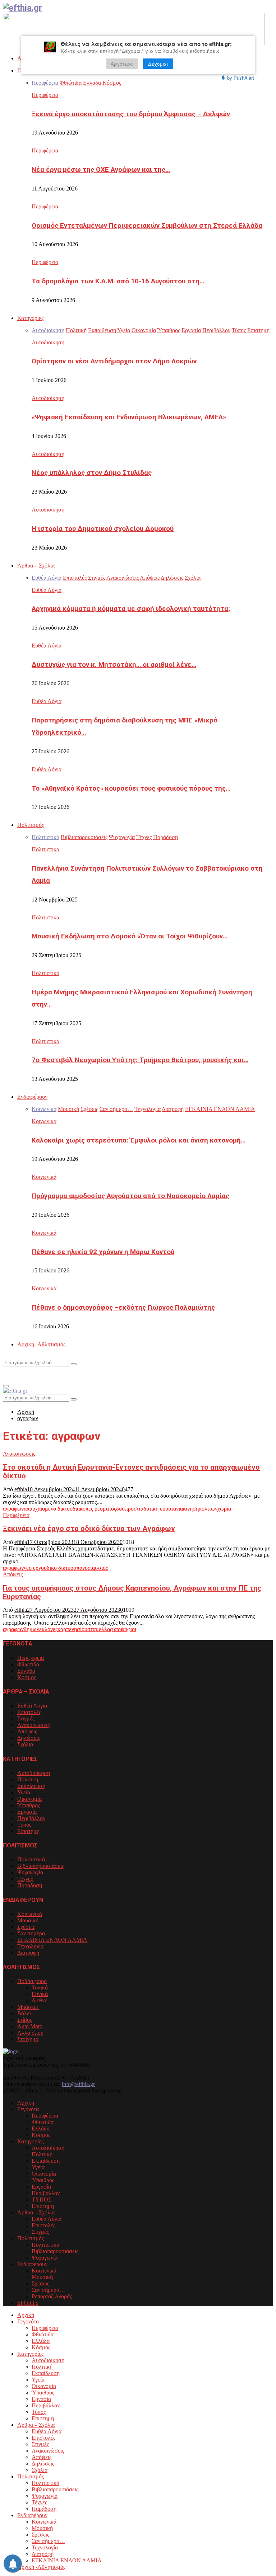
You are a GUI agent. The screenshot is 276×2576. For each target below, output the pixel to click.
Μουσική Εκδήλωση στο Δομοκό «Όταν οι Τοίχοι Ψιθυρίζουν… (130, 936)
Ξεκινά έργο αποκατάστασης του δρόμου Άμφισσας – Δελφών (131, 114)
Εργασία (27, 1812)
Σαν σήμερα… (34, 1933)
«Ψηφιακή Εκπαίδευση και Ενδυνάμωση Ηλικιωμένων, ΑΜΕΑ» (129, 417)
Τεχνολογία (30, 1946)
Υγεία (24, 1792)
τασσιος (99, 1568)
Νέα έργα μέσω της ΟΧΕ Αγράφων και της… (101, 170)
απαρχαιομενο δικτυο (48, 1509)
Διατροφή (28, 1953)
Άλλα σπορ (30, 2033)
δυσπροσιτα (130, 1509)
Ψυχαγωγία (30, 1872)
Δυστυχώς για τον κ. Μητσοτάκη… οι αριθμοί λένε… (114, 665)
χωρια (224, 1509)
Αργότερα (122, 64)
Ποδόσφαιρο (32, 1981)
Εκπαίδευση (31, 1786)
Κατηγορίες (30, 318)
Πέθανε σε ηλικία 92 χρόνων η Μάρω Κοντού (103, 1252)
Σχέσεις (26, 1927)
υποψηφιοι (124, 1629)
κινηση (191, 1509)
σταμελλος (100, 1629)
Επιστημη (28, 1831)
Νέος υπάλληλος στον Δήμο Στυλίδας (92, 473)
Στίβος (25, 2020)
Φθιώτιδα (28, 1664)
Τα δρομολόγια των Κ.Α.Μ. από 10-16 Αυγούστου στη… (118, 281)
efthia (21, 1489)
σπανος (82, 1568)
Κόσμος (27, 1677)
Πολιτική (28, 1779)
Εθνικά (40, 1994)
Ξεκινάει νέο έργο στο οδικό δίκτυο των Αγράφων (89, 1529)
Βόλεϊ (24, 2013)
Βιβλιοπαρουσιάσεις (41, 1866)
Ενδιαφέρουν (32, 1097)
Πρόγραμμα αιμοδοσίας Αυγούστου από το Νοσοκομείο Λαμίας (130, 1196)
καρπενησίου (72, 1629)
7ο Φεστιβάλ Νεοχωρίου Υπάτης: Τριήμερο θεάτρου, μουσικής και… (140, 1060)
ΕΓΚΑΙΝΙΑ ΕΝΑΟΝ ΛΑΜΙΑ (52, 1940)
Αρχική (26, 2103)
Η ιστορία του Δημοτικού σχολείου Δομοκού (103, 529)
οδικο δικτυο (59, 1568)
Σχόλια (25, 1744)
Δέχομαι (158, 64)
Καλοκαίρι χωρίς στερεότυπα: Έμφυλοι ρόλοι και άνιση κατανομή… (139, 1140)
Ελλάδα (26, 1671)
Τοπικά (40, 1988)
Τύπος (24, 1825)
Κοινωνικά (44, 1121)
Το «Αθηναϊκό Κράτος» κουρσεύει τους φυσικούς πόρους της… (131, 788)
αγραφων (13, 1509)
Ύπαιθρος (29, 1805)
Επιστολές (29, 1712)
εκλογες (48, 1629)
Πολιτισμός (31, 825)
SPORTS (28, 2303)
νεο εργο (34, 1568)
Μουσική (28, 1920)
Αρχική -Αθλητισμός (41, 1344)
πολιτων (208, 1509)
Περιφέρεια (45, 95)
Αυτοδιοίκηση (48, 342)
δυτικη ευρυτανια (163, 1509)
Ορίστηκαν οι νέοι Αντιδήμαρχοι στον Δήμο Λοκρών (114, 361)
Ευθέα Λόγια (47, 590)
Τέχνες (25, 1879)
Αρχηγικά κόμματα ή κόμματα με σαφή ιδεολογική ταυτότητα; (131, 609)
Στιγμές (26, 1718)
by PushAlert (241, 78)
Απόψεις (13, 1574)
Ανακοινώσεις (19, 1454)
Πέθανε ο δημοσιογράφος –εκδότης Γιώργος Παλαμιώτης (123, 1308)
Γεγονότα (28, 2321)
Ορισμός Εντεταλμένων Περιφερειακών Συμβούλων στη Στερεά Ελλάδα (147, 226)
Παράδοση (30, 1885)
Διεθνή (40, 2000)
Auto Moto (30, 2026)
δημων (31, 1629)
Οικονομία (29, 1799)
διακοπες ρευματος (94, 1509)
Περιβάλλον (31, 1818)
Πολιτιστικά (45, 849)
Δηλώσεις (29, 1738)
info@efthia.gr (78, 2084)
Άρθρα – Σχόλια (36, 566)
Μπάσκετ (28, 2007)
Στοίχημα (28, 2039)
